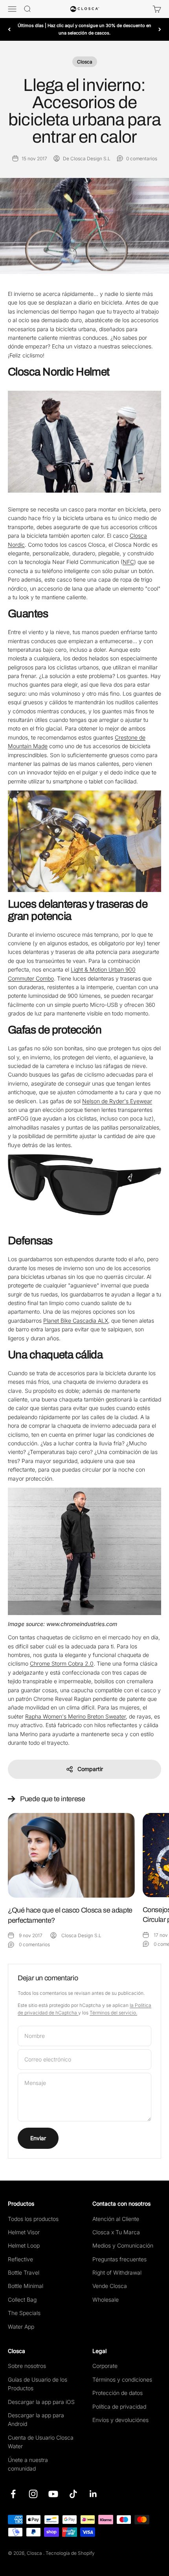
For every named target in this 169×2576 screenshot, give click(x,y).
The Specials (24, 2313)
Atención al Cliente (116, 2219)
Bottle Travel (24, 2272)
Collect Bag (22, 2300)
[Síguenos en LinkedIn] (93, 2494)
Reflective (20, 2259)
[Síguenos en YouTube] (53, 2494)
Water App (21, 2327)
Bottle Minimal (26, 2286)
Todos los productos (33, 2219)
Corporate (105, 2366)
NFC (128, 562)
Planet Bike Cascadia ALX (76, 1321)
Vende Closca (110, 2286)
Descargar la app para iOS (41, 2402)
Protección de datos (118, 2393)
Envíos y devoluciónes (120, 2420)
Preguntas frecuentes (119, 2259)
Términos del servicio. (113, 2013)
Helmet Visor (24, 2232)
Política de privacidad (119, 2407)
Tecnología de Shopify (70, 2553)
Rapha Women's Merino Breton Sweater (75, 1716)
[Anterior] (9, 29)
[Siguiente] (160, 29)
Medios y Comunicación (123, 2245)
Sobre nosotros (27, 2366)
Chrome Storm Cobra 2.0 (62, 1663)
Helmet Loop (24, 2245)
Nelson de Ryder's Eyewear (117, 1101)
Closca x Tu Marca (116, 2232)
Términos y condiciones (122, 2379)
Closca (85, 62)
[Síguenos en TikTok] (73, 2494)
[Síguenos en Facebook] (13, 2494)
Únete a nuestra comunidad (28, 2464)
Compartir (90, 1769)
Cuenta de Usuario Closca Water (41, 2442)
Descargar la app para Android (36, 2419)
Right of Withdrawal (117, 2272)
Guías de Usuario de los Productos (38, 2384)
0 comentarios (142, 159)
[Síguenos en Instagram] (33, 2494)
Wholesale (106, 2300)
